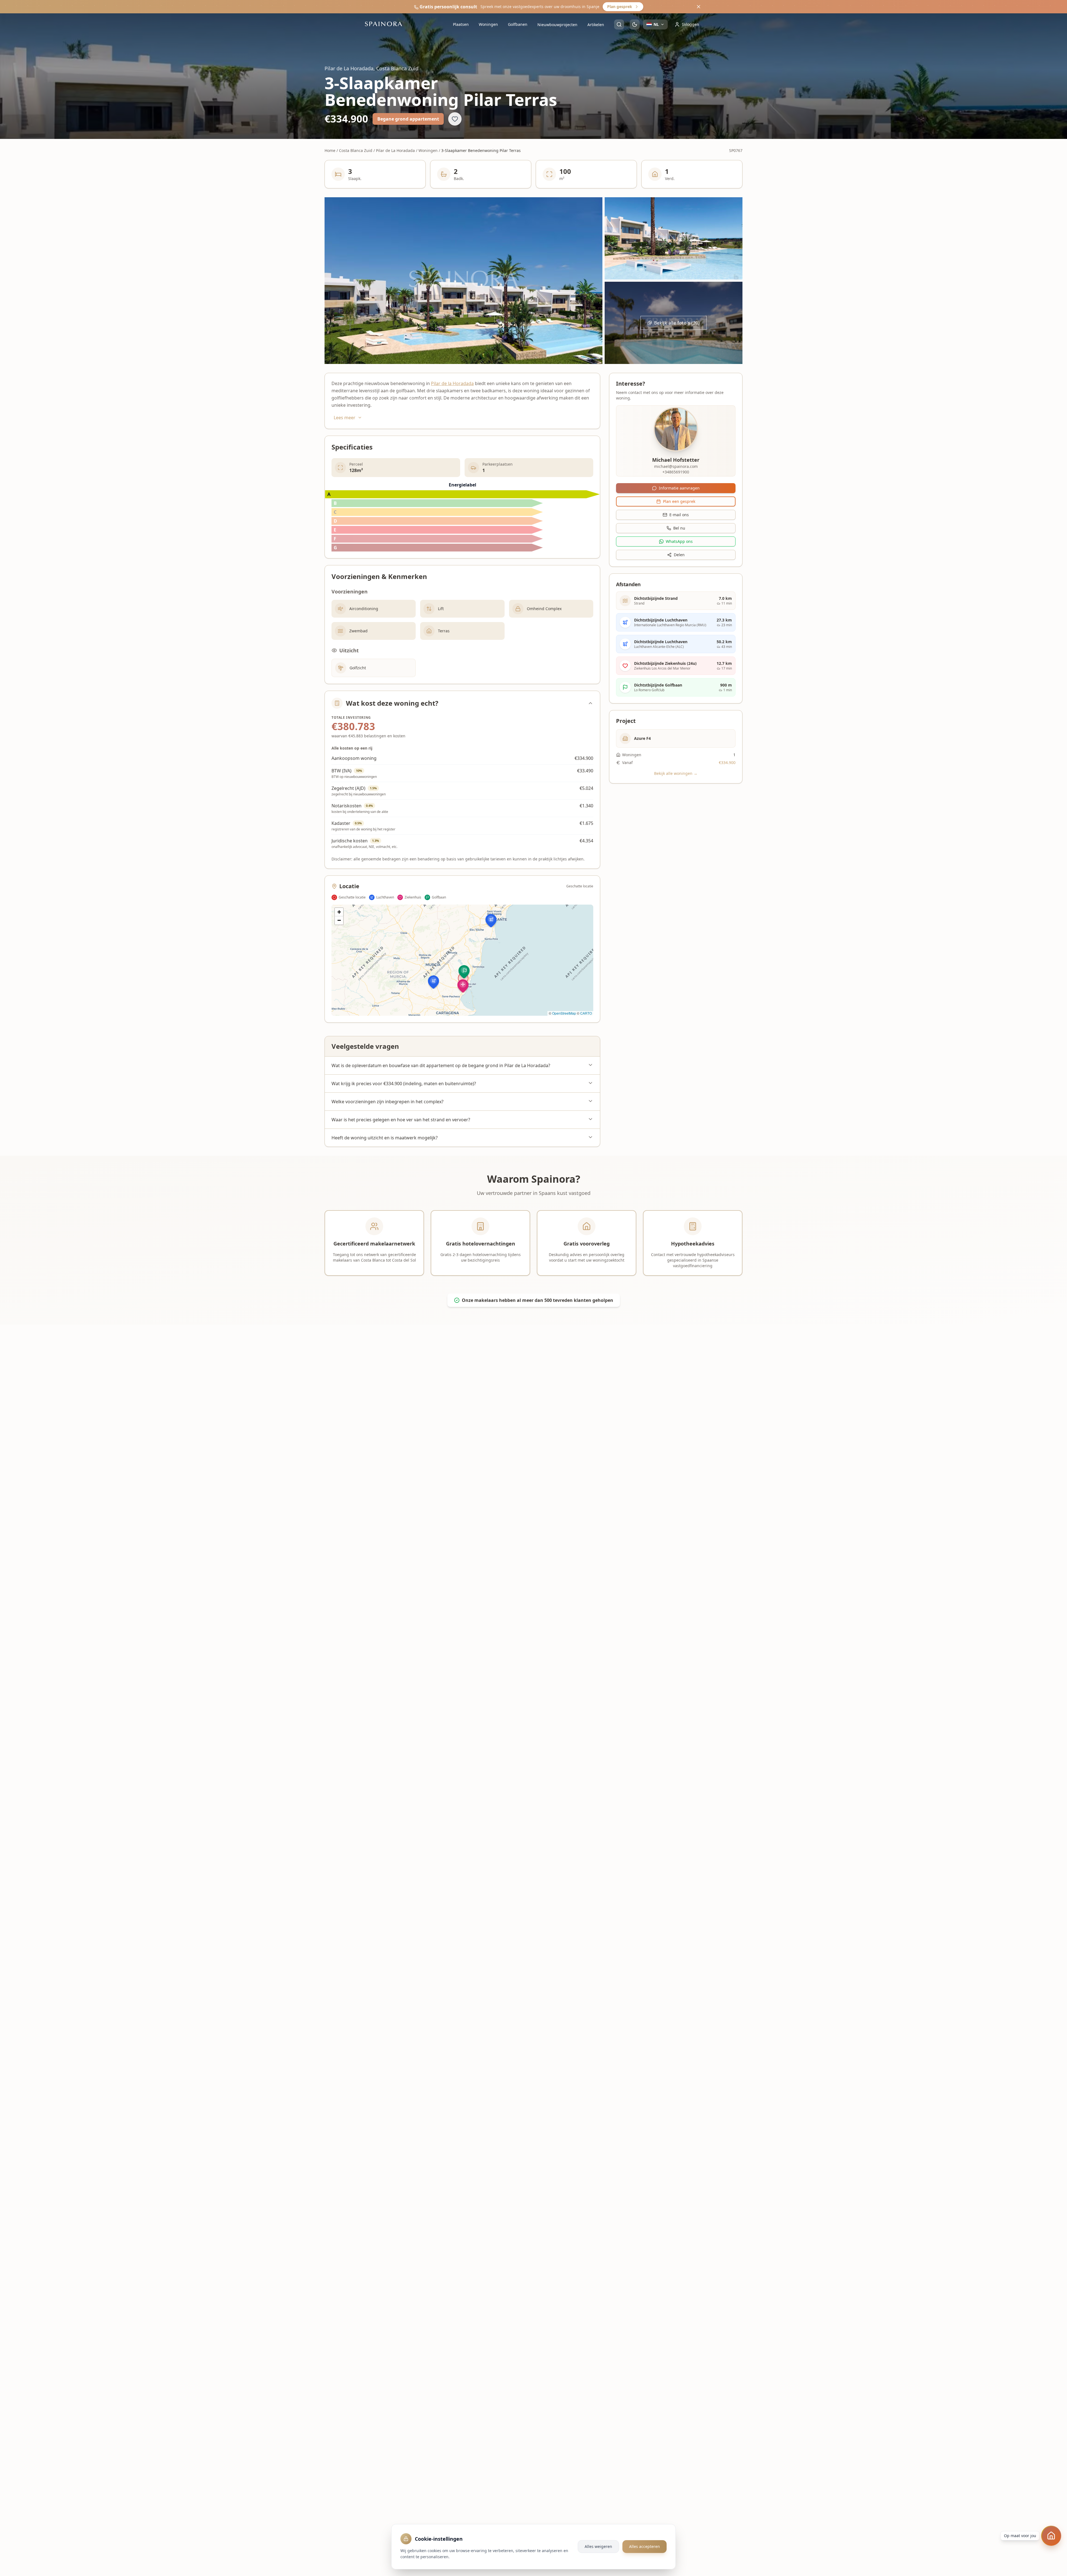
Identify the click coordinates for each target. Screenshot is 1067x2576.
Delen (679, 555)
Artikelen (596, 25)
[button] (433, 982)
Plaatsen (461, 24)
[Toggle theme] (635, 24)
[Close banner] (699, 7)
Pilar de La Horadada (395, 150)
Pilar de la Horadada (452, 383)
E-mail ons (679, 515)
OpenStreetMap (564, 1013)
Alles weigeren (598, 2546)
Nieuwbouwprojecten (557, 25)
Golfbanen (518, 24)
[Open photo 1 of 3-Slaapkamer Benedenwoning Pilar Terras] (463, 281)
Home (330, 150)
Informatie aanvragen (679, 488)
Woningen (488, 24)
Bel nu (679, 528)
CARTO (586, 1013)
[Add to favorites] (455, 119)
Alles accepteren (645, 2546)
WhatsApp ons (679, 541)
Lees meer (345, 418)
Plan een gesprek (679, 501)
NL (656, 24)
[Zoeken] (619, 24)
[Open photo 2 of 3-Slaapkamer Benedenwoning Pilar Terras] (674, 238)
